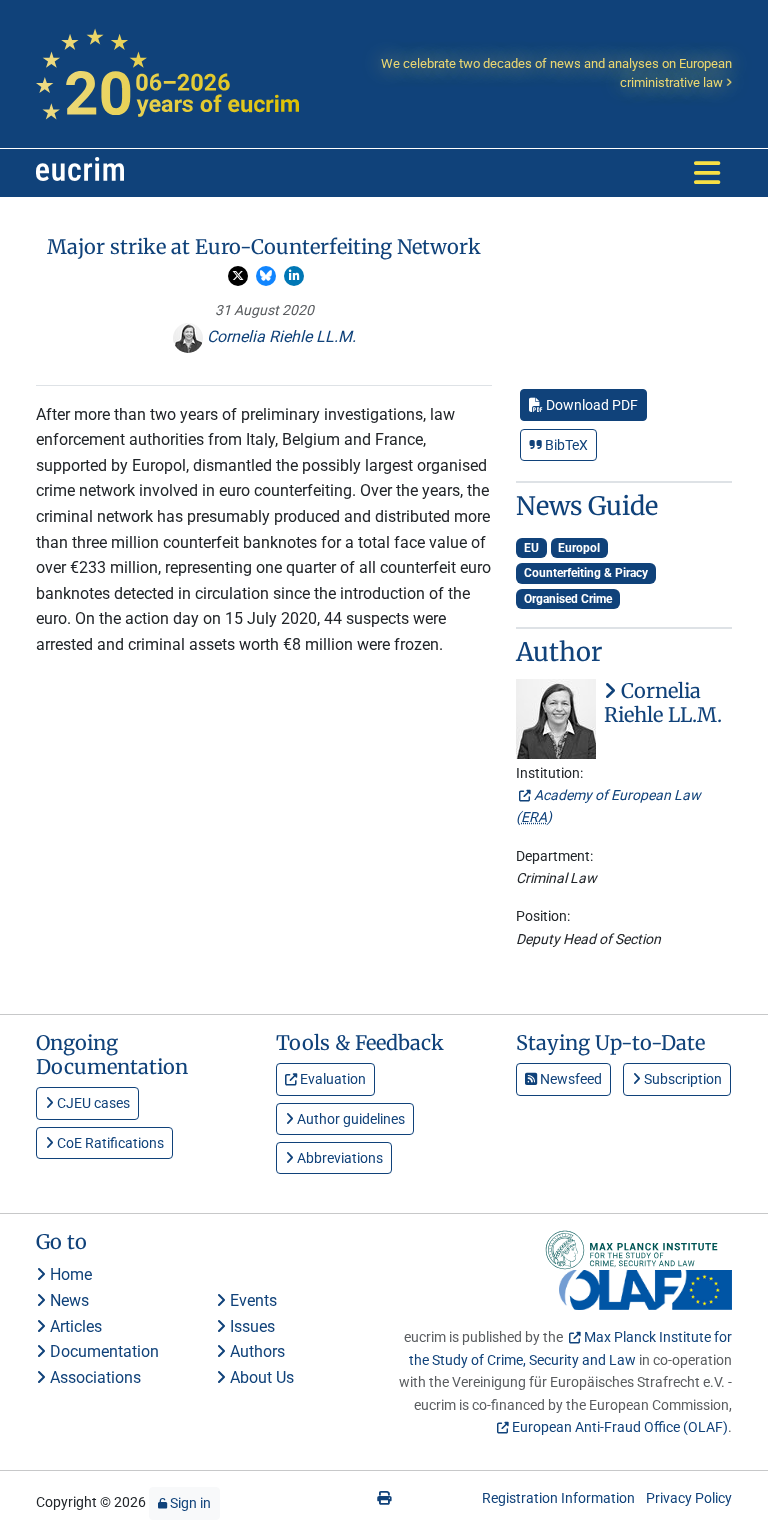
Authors (255, 1351)
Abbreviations (338, 1158)
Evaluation (331, 1079)
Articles (74, 1326)
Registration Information (558, 1498)
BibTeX (565, 445)
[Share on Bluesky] (266, 276)
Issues (250, 1326)
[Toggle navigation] (707, 173)
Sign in (189, 1503)
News (67, 1300)
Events (251, 1300)
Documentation (102, 1351)
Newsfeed (569, 1079)
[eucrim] (80, 173)
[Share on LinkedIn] (294, 276)
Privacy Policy (689, 1498)
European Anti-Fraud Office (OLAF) (620, 1427)
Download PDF (590, 405)
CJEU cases (92, 1103)
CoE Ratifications (109, 1143)
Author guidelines (349, 1119)
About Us (260, 1377)
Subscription (681, 1079)
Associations (93, 1377)
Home (69, 1274)
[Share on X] (238, 276)
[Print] (384, 1498)
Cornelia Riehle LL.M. (279, 336)
